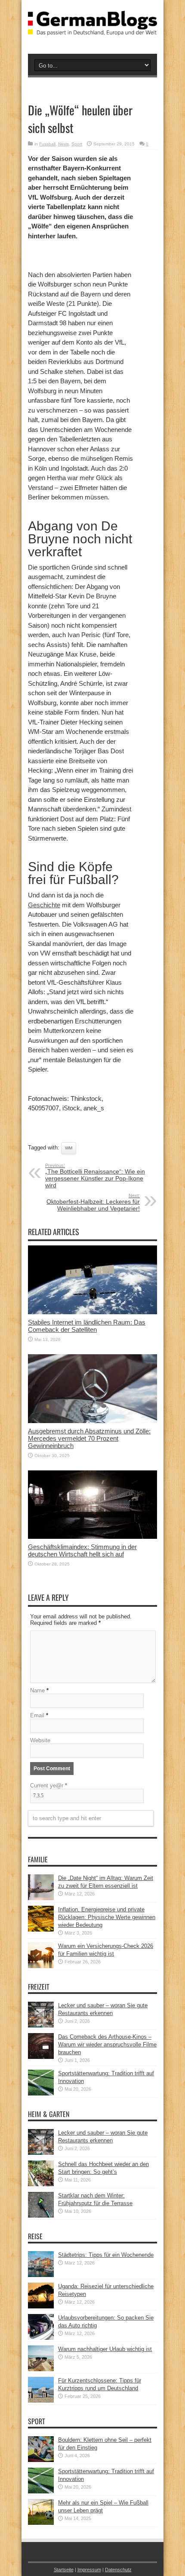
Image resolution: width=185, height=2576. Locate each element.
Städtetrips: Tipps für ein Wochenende (106, 2255)
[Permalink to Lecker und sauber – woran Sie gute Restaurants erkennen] (41, 2026)
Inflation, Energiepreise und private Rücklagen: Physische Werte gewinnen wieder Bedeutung (107, 1917)
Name (37, 1690)
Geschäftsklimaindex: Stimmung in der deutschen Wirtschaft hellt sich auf (82, 1550)
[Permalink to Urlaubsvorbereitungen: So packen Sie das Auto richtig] (41, 2338)
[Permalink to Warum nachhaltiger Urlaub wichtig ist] (41, 2369)
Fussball (47, 144)
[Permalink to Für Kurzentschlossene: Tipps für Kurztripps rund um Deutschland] (41, 2401)
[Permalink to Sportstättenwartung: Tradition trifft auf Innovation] (41, 2094)
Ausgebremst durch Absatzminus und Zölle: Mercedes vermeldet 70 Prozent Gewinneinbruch (89, 1438)
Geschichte (44, 905)
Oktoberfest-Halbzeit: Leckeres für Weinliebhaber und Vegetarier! (93, 1202)
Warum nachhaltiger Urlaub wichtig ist (105, 2349)
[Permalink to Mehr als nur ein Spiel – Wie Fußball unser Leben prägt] (41, 2523)
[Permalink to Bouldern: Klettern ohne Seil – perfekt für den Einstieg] (41, 2460)
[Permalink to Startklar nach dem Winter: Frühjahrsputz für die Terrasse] (41, 2216)
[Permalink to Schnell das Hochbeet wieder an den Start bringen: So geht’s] (41, 2184)
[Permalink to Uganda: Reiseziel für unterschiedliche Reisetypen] (41, 2306)
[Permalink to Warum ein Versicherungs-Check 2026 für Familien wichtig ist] (41, 1966)
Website (40, 1740)
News (63, 144)
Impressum (89, 2570)
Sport (77, 144)
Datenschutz (118, 2570)
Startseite (64, 2570)
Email (37, 1715)
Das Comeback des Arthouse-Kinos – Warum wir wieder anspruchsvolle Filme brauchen (107, 2044)
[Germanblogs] (92, 29)
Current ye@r (49, 1786)
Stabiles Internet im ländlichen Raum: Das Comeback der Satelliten (87, 1326)
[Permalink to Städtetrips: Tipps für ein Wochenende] (41, 2275)
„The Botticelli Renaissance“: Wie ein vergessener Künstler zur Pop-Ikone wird (95, 1176)
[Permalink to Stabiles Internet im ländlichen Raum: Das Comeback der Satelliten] (92, 1312)
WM (69, 1148)
